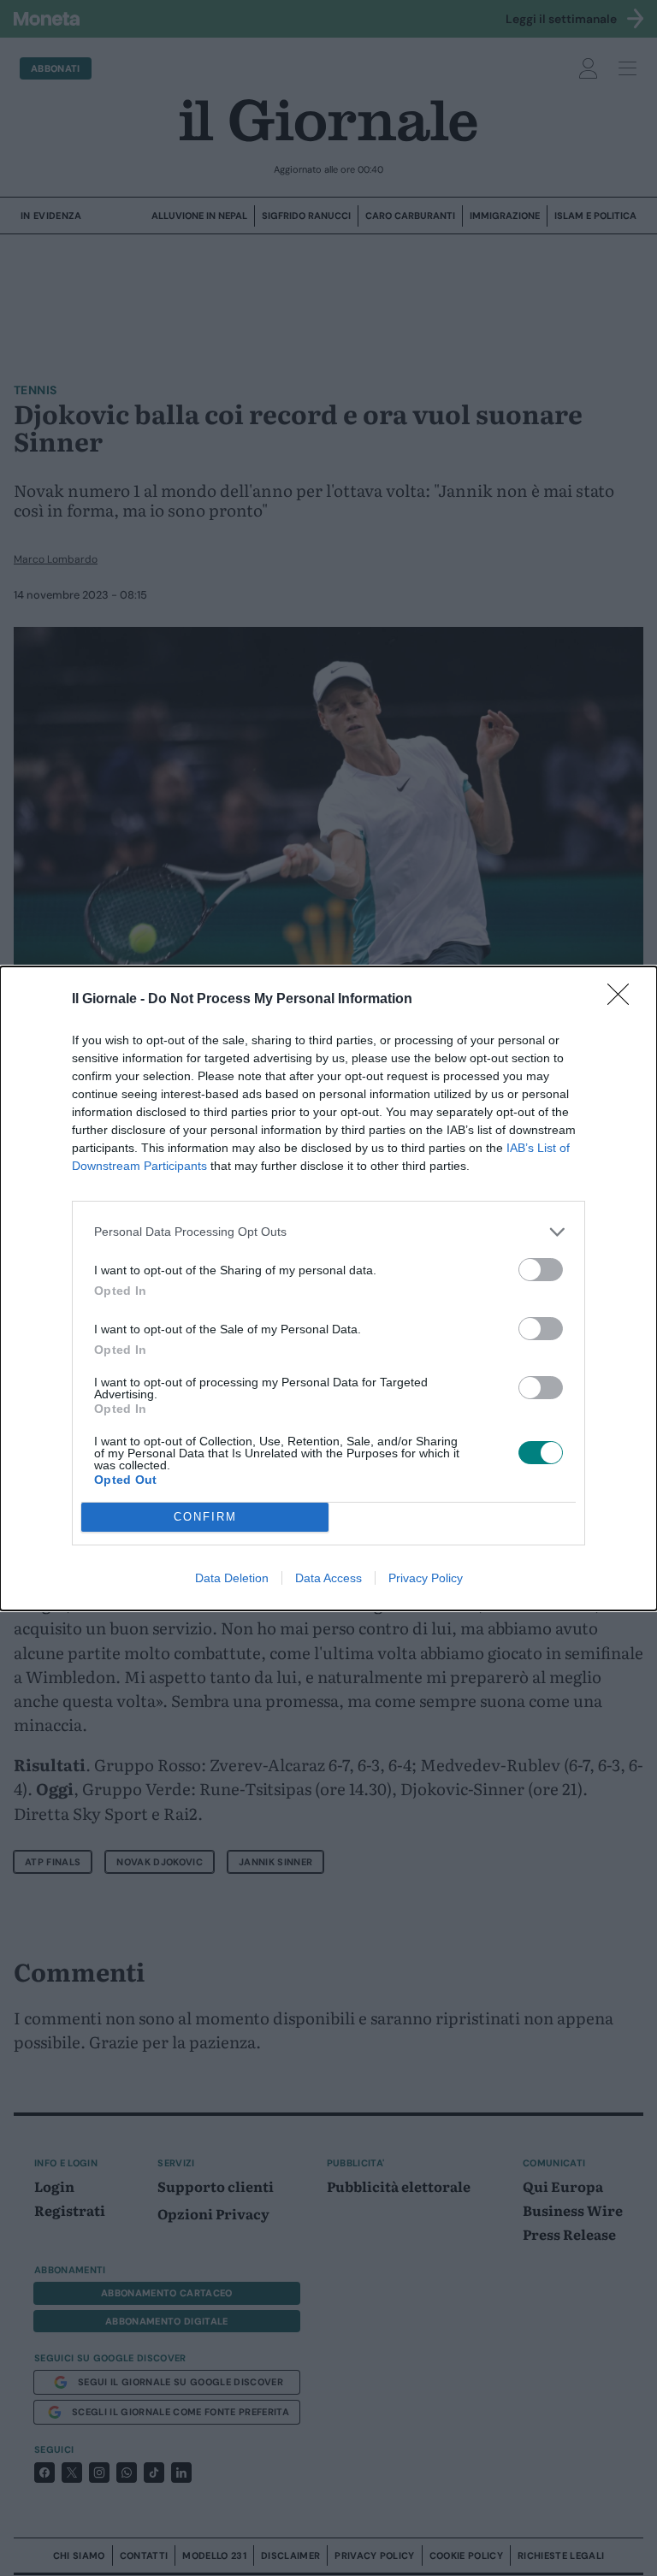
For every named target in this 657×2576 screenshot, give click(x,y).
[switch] (541, 1270)
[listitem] (328, 1232)
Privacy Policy (426, 1578)
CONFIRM (205, 1517)
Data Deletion (232, 1578)
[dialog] (328, 1288)
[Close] (624, 1000)
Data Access (328, 1578)
